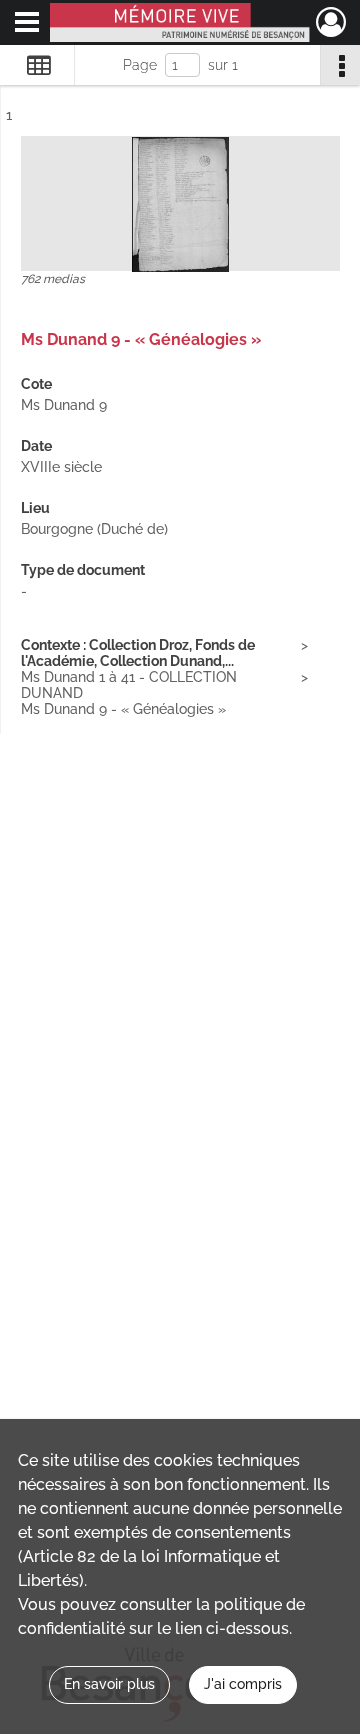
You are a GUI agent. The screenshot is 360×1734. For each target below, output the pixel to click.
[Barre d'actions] (340, 65)
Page (140, 65)
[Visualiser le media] (180, 204)
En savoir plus (109, 1684)
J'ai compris (243, 1684)
